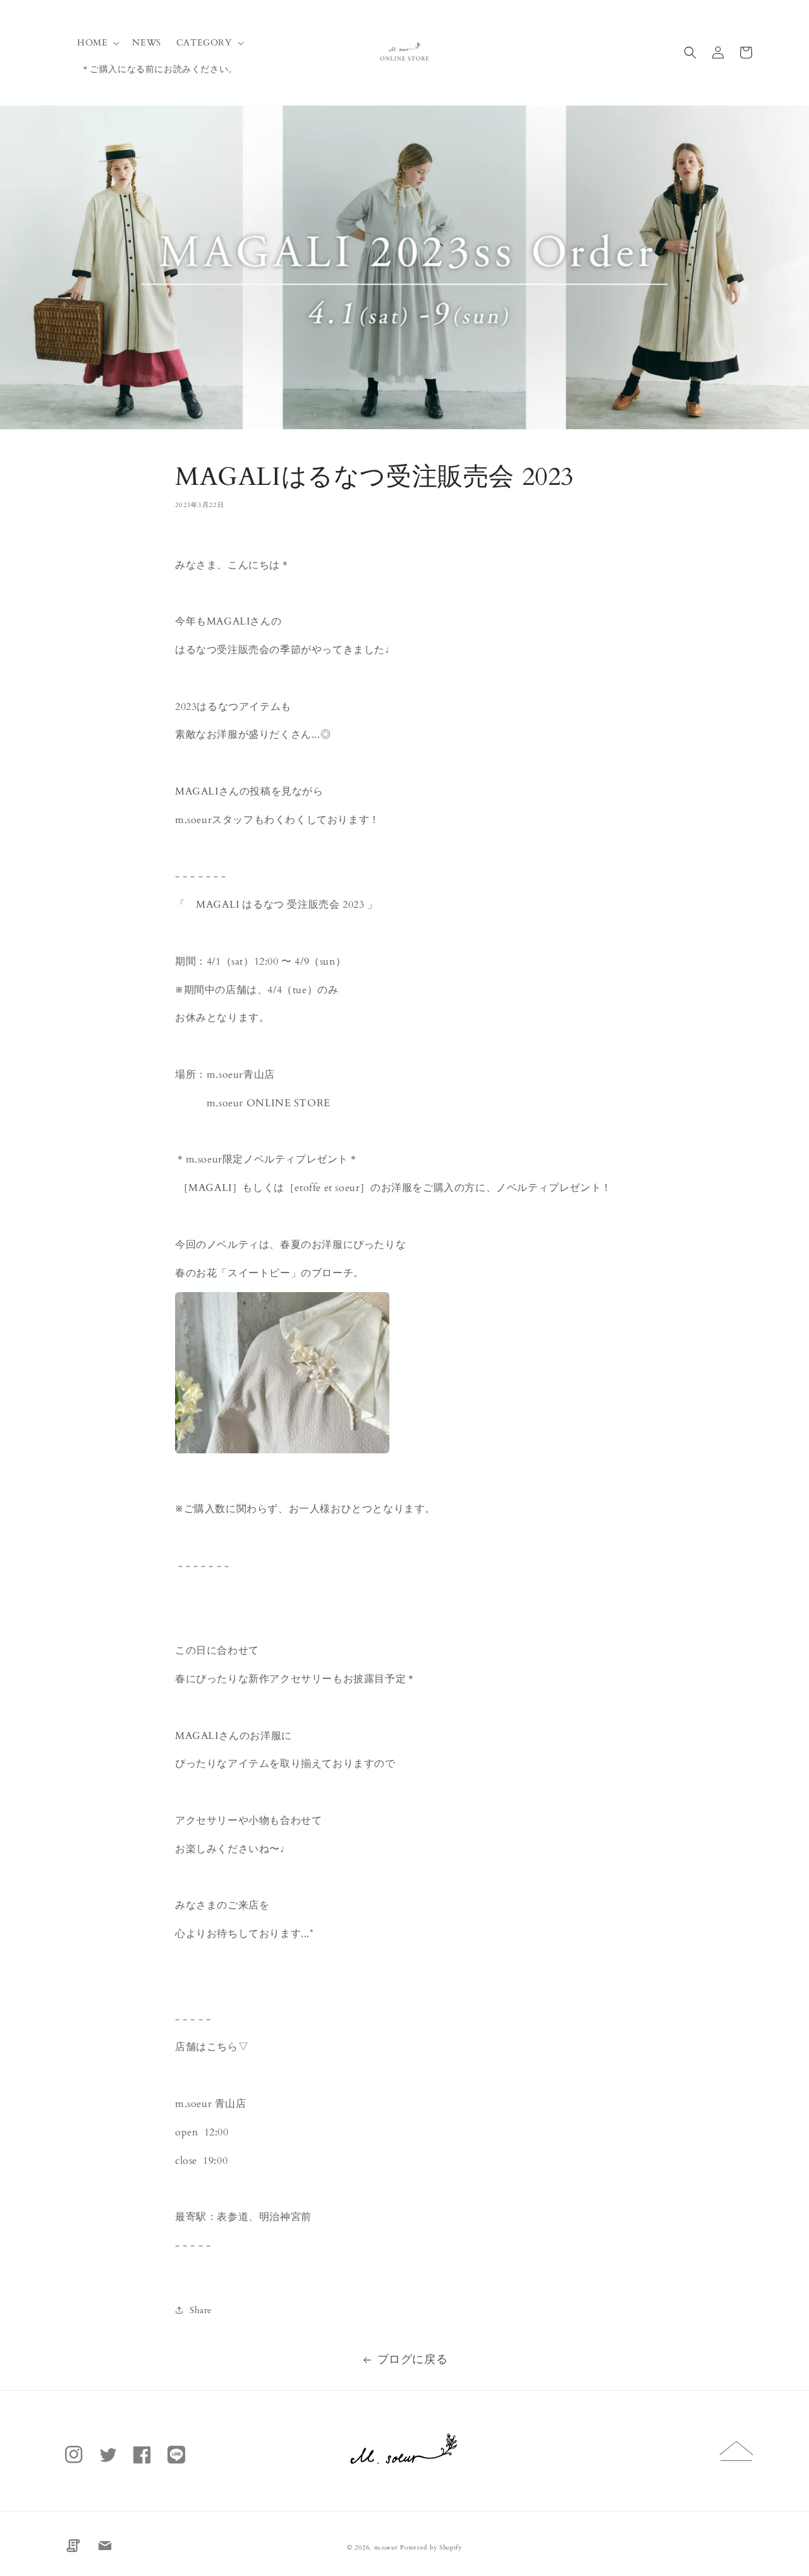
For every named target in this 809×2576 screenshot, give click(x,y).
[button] (97, 43)
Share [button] (201, 2310)
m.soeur (387, 2548)
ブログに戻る (413, 2359)
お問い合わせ (105, 2546)
